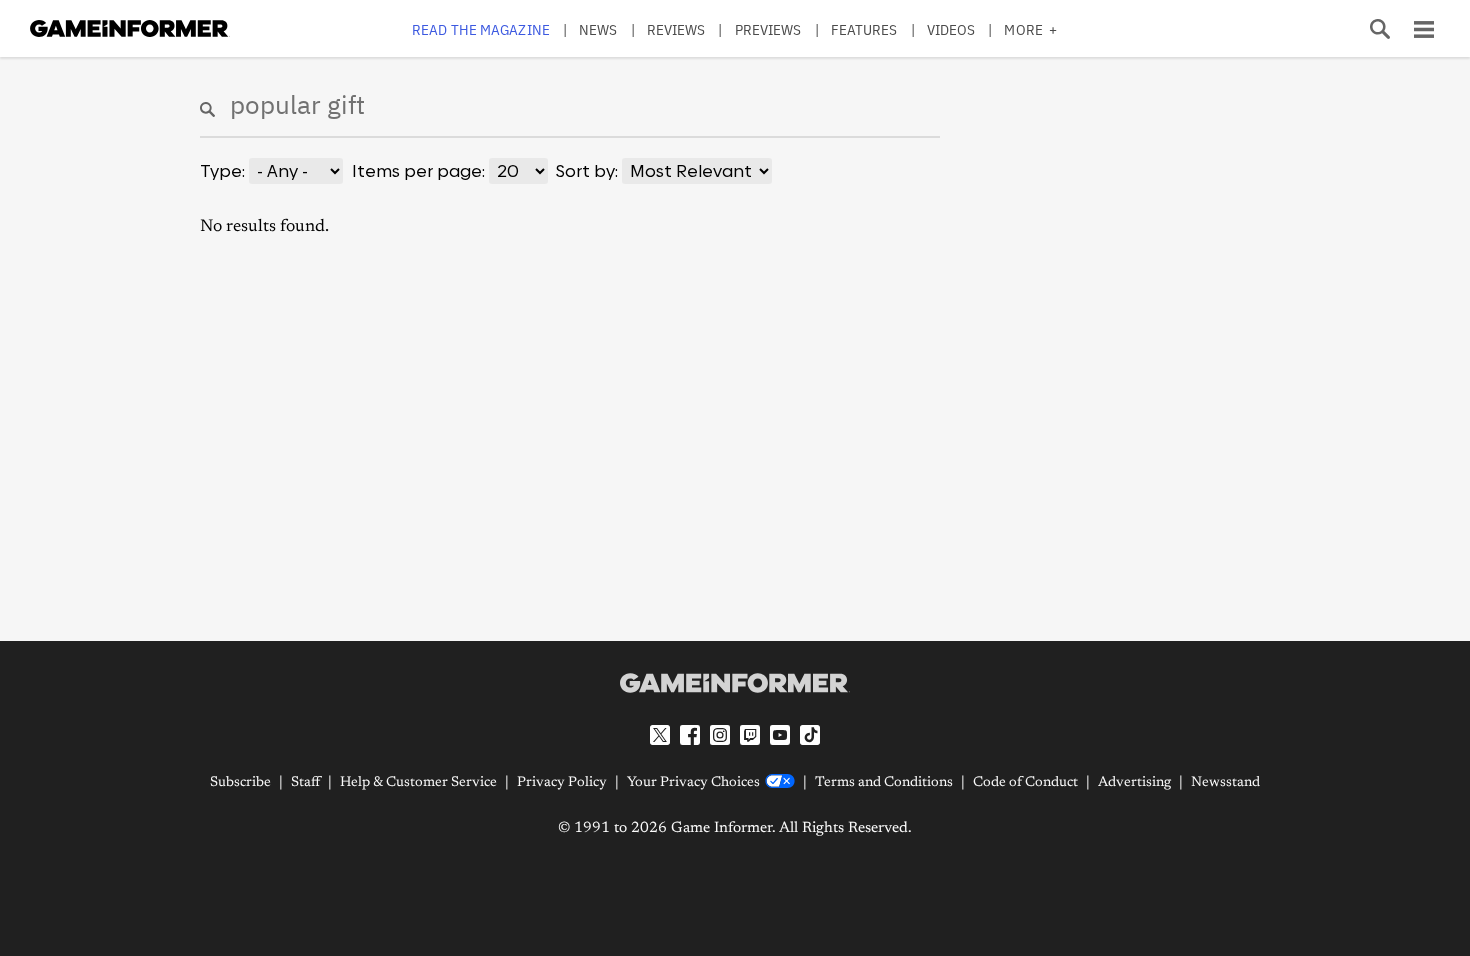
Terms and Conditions (884, 783)
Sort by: (587, 171)
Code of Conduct (1025, 783)
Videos (951, 29)
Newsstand (1225, 783)
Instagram (720, 735)
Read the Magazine (481, 29)
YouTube (780, 735)
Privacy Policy (562, 783)
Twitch (750, 735)
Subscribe (240, 783)
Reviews (676, 29)
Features (864, 29)
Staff (305, 783)
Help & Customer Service (418, 783)
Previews (768, 29)
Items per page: (418, 171)
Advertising (1134, 783)
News (598, 29)
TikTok (810, 735)
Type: (222, 171)
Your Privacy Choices (693, 783)
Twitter (660, 735)
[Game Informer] (735, 683)
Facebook (690, 735)
